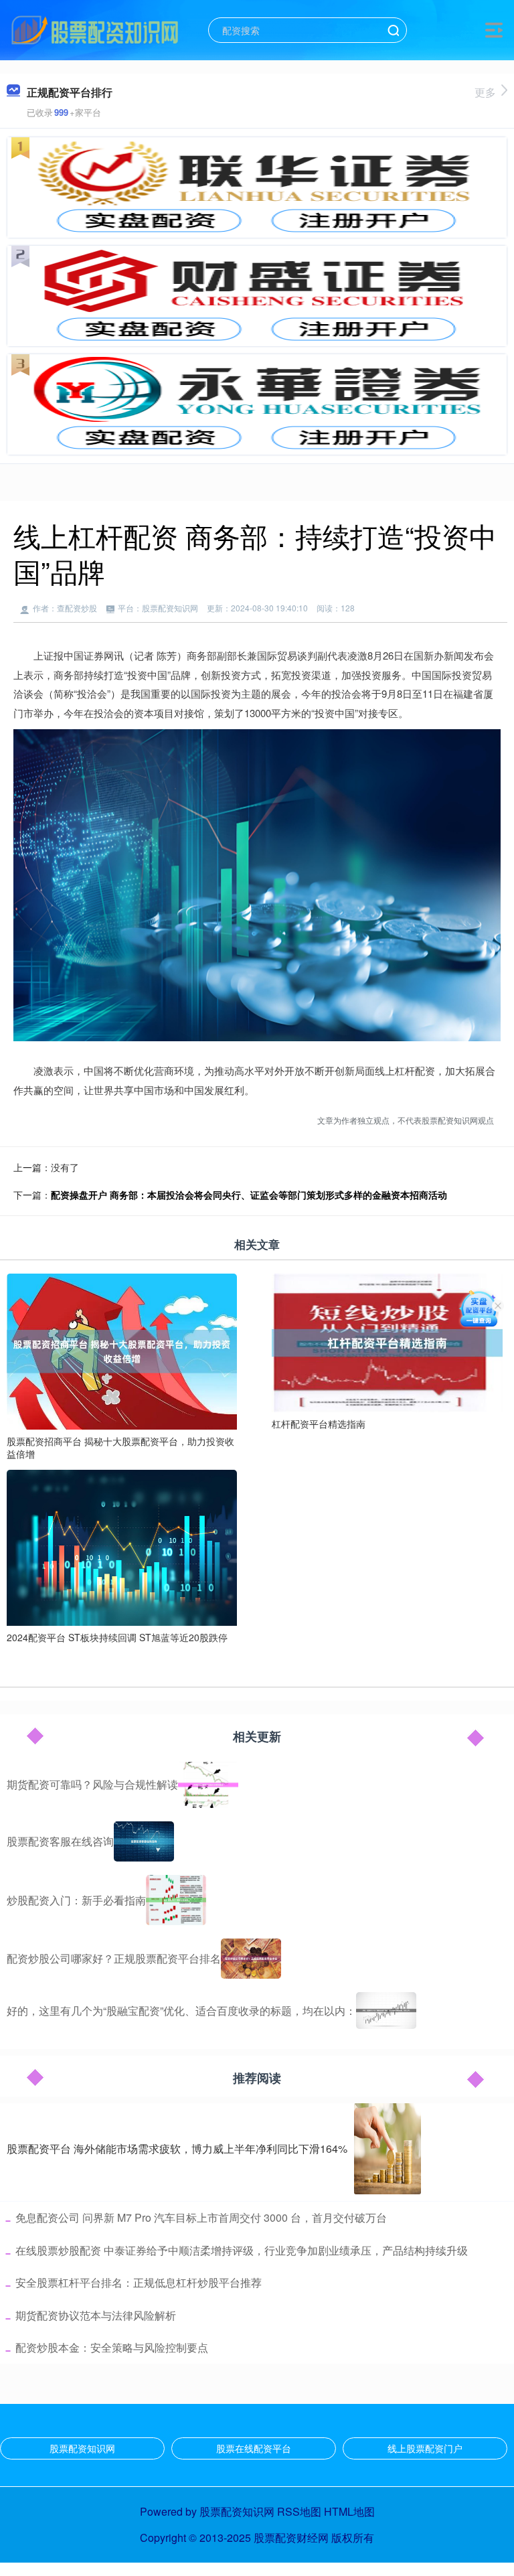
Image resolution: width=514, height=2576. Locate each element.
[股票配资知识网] (95, 29)
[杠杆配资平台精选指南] (387, 1341)
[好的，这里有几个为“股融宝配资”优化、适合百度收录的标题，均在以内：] (386, 2011)
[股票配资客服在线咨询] (144, 1841)
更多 (485, 92)
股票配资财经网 (291, 2537)
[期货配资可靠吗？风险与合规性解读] (208, 1785)
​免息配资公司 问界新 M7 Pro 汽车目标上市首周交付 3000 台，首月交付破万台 (201, 2217)
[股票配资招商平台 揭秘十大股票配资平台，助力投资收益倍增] (122, 1350)
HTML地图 (349, 2511)
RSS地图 (299, 2511)
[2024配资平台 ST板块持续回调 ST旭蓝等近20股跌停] (122, 1546)
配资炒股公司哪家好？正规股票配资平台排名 (114, 1958)
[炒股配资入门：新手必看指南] (176, 1900)
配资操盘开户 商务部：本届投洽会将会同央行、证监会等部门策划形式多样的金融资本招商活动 (249, 1195)
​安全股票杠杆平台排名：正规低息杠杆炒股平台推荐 (139, 2282)
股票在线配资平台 (254, 2448)
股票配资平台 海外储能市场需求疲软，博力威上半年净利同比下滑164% (177, 2148)
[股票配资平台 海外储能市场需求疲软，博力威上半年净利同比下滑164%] (388, 2149)
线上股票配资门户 (425, 2448)
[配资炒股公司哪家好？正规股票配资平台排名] (251, 1959)
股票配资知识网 (82, 2448)
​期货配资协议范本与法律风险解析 (96, 2315)
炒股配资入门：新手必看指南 (76, 1900)
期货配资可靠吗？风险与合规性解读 (92, 1784)
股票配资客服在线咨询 (60, 1841)
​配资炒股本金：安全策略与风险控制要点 (112, 2347)
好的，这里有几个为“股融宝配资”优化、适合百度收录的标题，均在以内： (181, 2011)
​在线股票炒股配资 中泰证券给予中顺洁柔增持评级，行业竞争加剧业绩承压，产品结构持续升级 (242, 2250)
